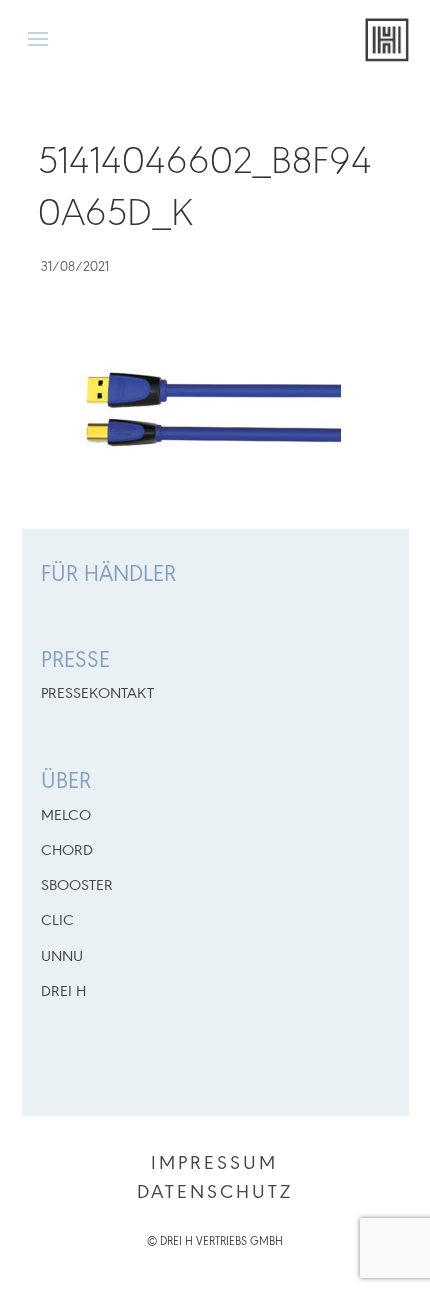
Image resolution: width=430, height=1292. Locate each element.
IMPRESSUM (214, 1164)
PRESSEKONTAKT (97, 694)
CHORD (67, 851)
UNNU (62, 957)
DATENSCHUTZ (215, 1193)
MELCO (66, 816)
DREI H (63, 992)
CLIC (57, 921)
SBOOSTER (77, 886)
